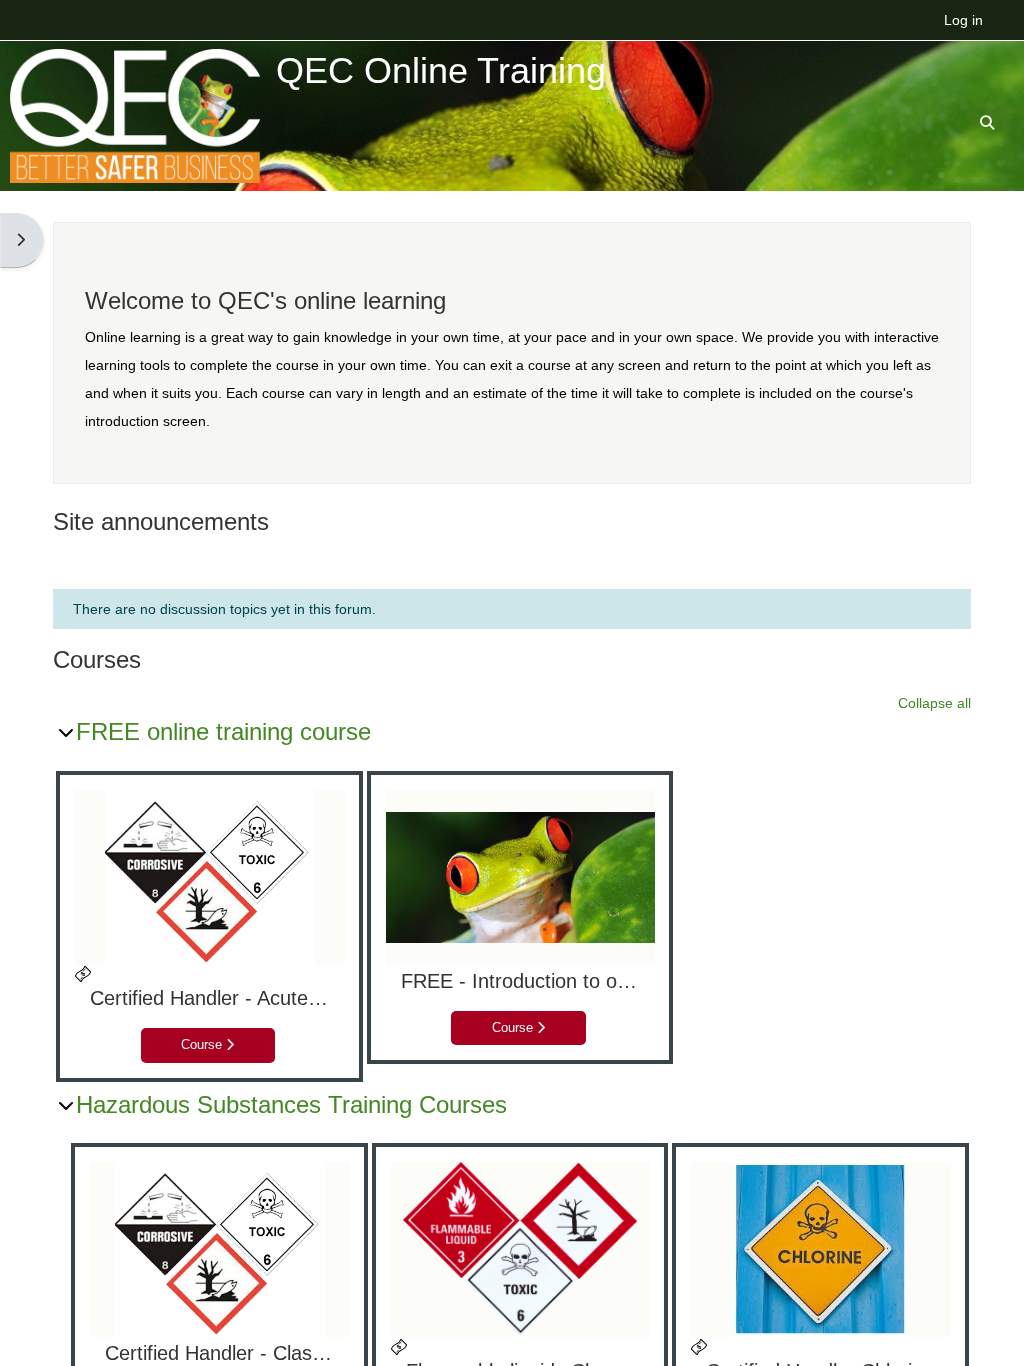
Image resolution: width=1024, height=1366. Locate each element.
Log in (963, 20)
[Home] (135, 115)
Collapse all (934, 703)
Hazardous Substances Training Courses (291, 1104)
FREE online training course (223, 731)
